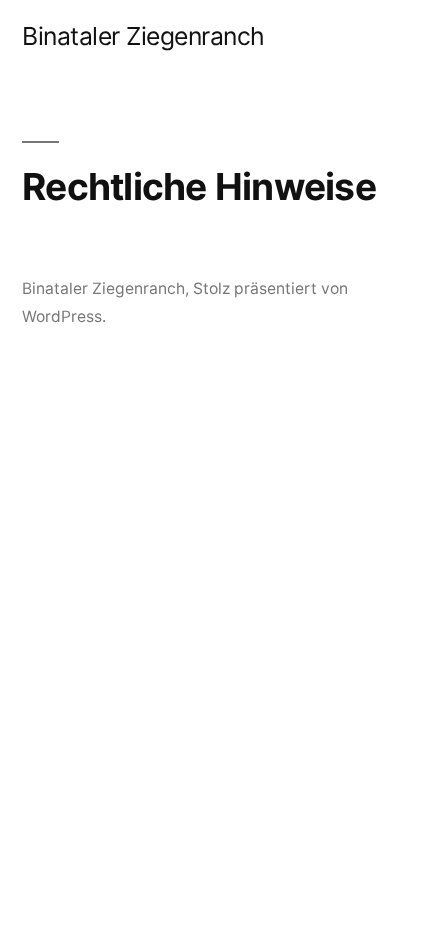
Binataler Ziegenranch (143, 36)
